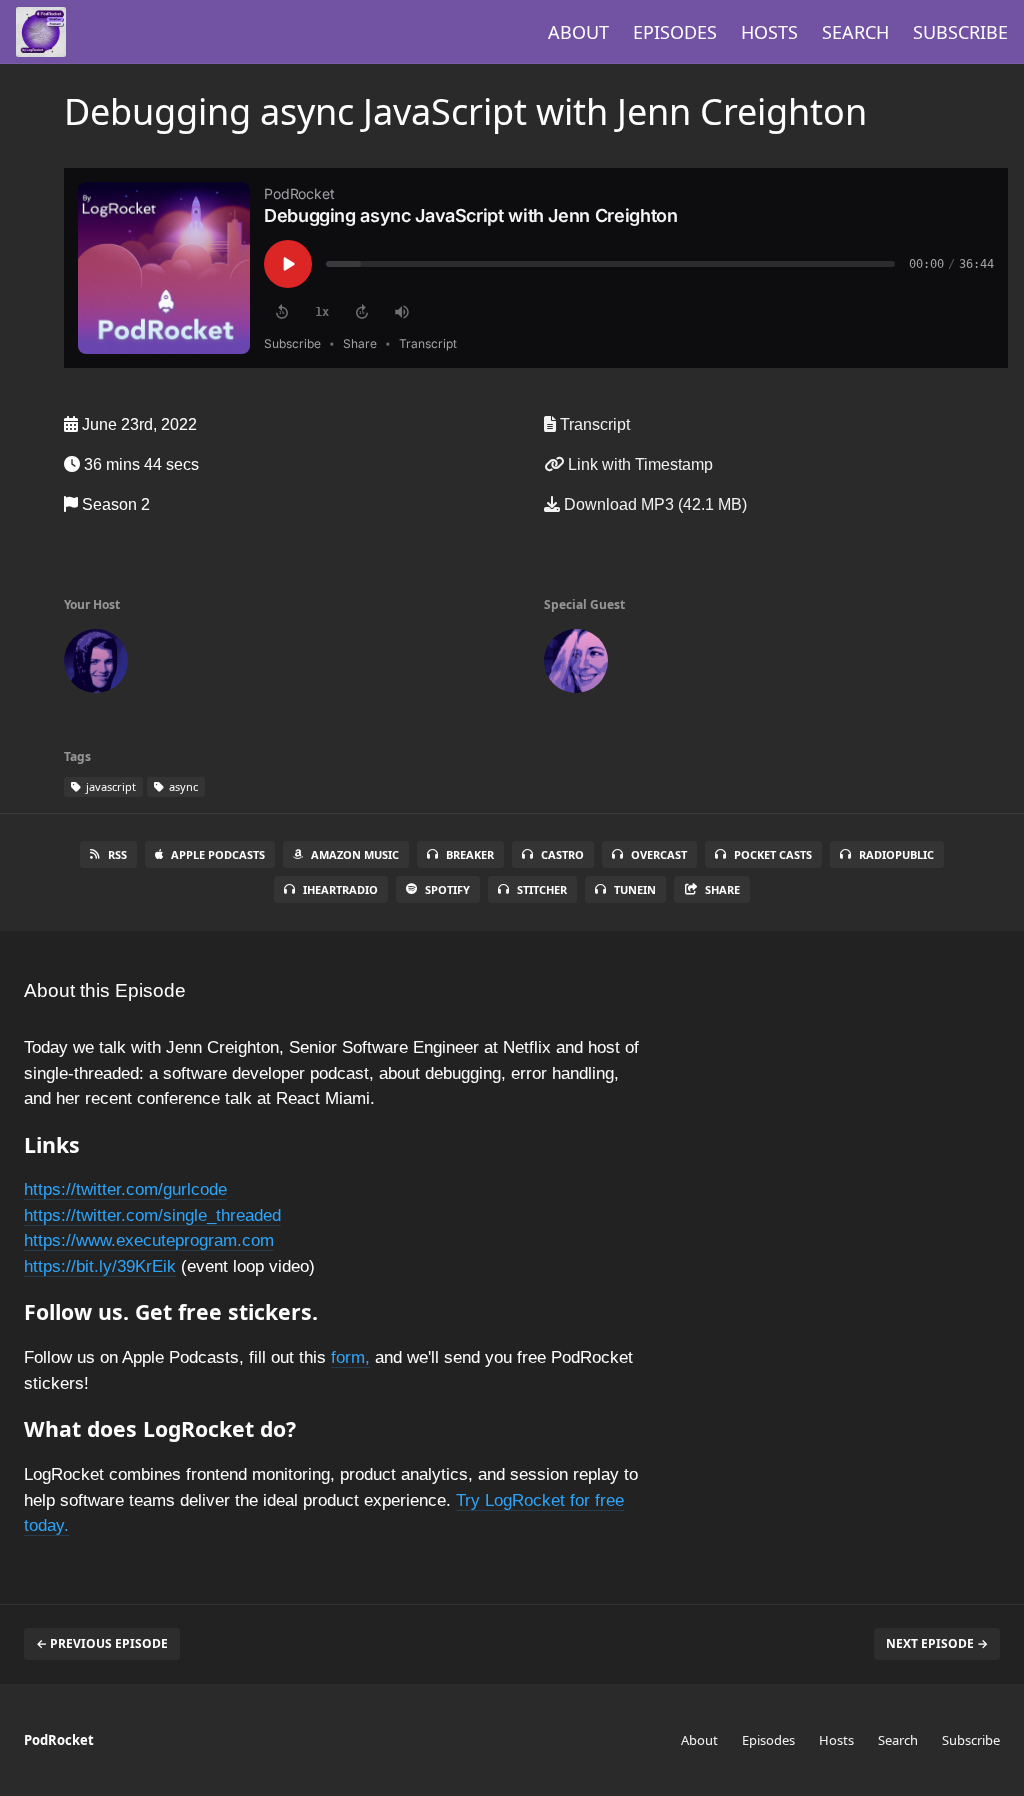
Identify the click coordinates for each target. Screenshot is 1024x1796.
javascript (109, 786)
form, (350, 1357)
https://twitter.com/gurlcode (125, 1189)
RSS (117, 854)
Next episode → (937, 1643)
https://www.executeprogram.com (149, 1240)
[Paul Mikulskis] (96, 665)
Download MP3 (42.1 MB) (653, 504)
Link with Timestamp (638, 464)
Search (855, 32)
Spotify (447, 889)
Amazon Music (355, 854)
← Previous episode (102, 1643)
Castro (562, 854)
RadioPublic (896, 854)
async (182, 786)
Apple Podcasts (218, 854)
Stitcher (542, 889)
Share (722, 889)
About (578, 32)
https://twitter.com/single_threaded (152, 1215)
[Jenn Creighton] (576, 665)
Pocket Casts (773, 854)
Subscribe (960, 32)
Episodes (675, 32)
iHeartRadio (340, 889)
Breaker (470, 854)
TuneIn (635, 889)
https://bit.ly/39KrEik (100, 1266)
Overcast (659, 854)
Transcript (593, 424)
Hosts (769, 32)
